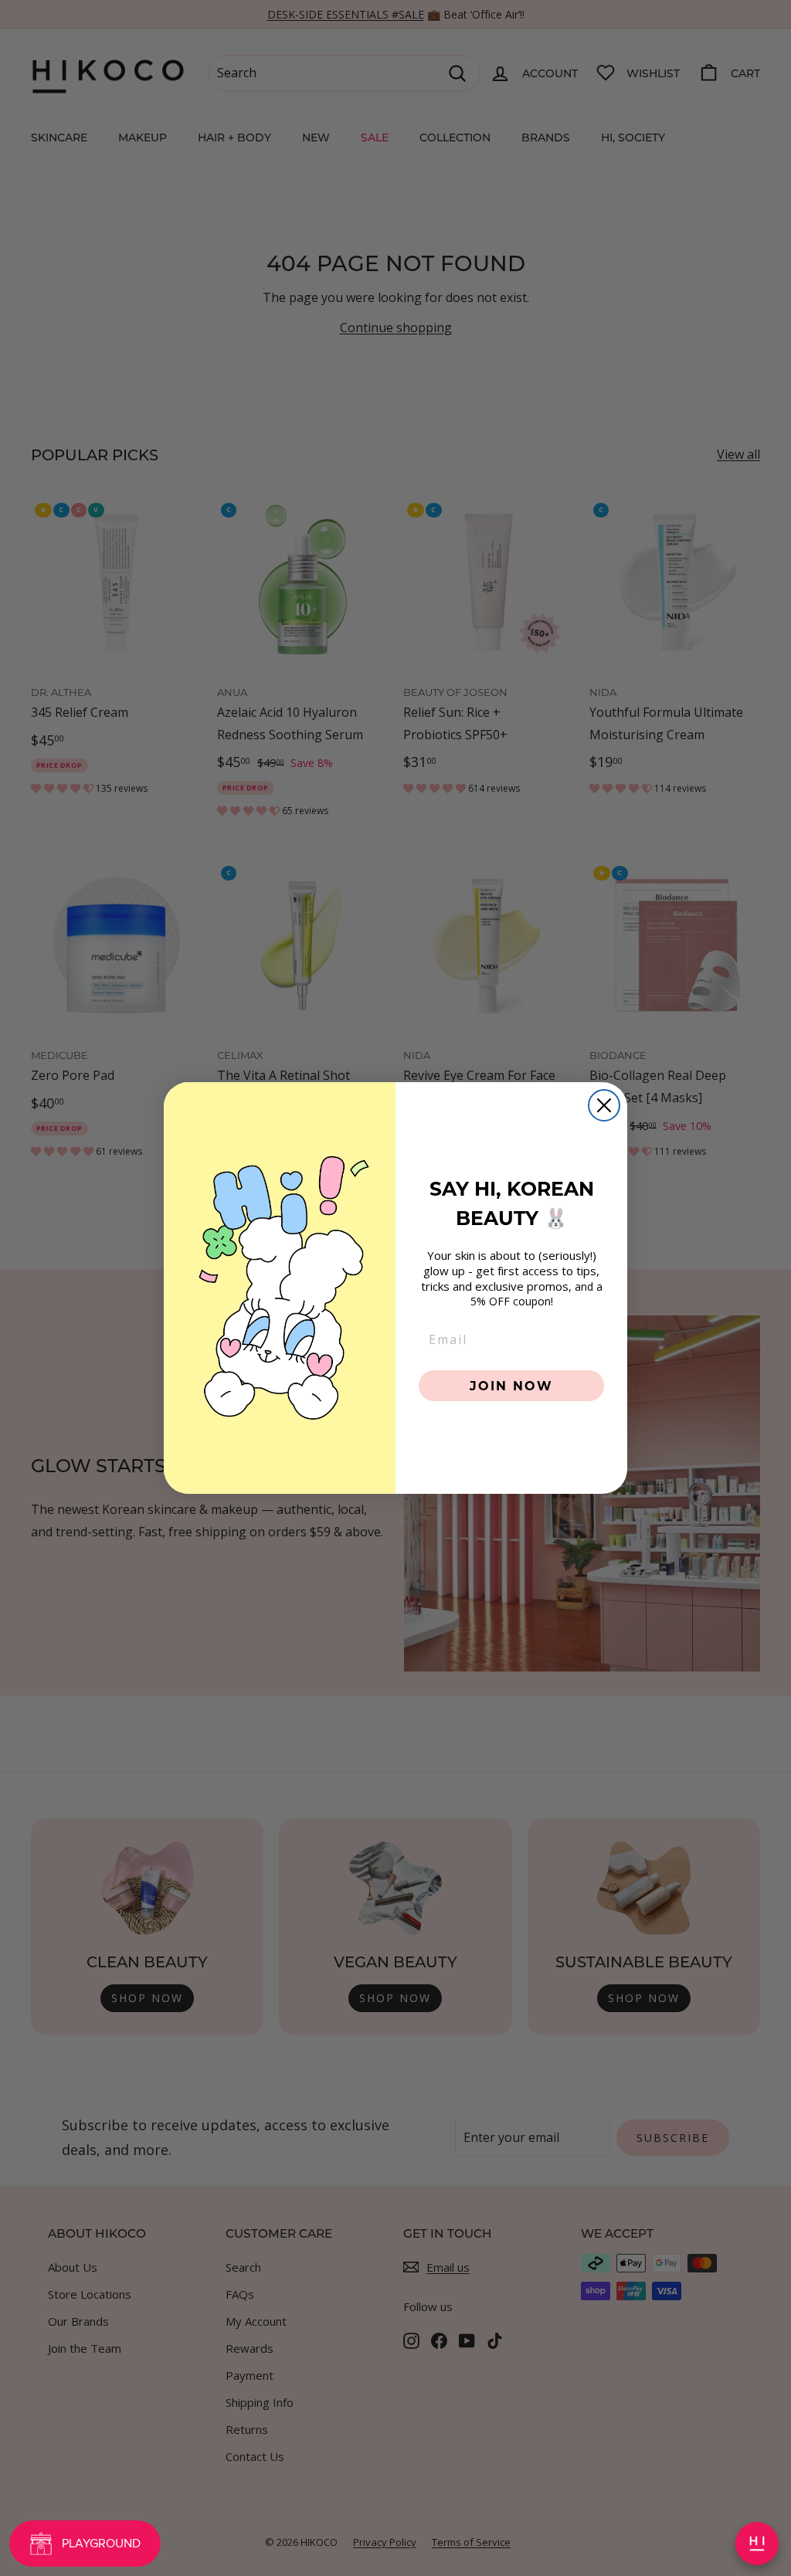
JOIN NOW (511, 1385)
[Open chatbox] (757, 2544)
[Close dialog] (604, 1105)
